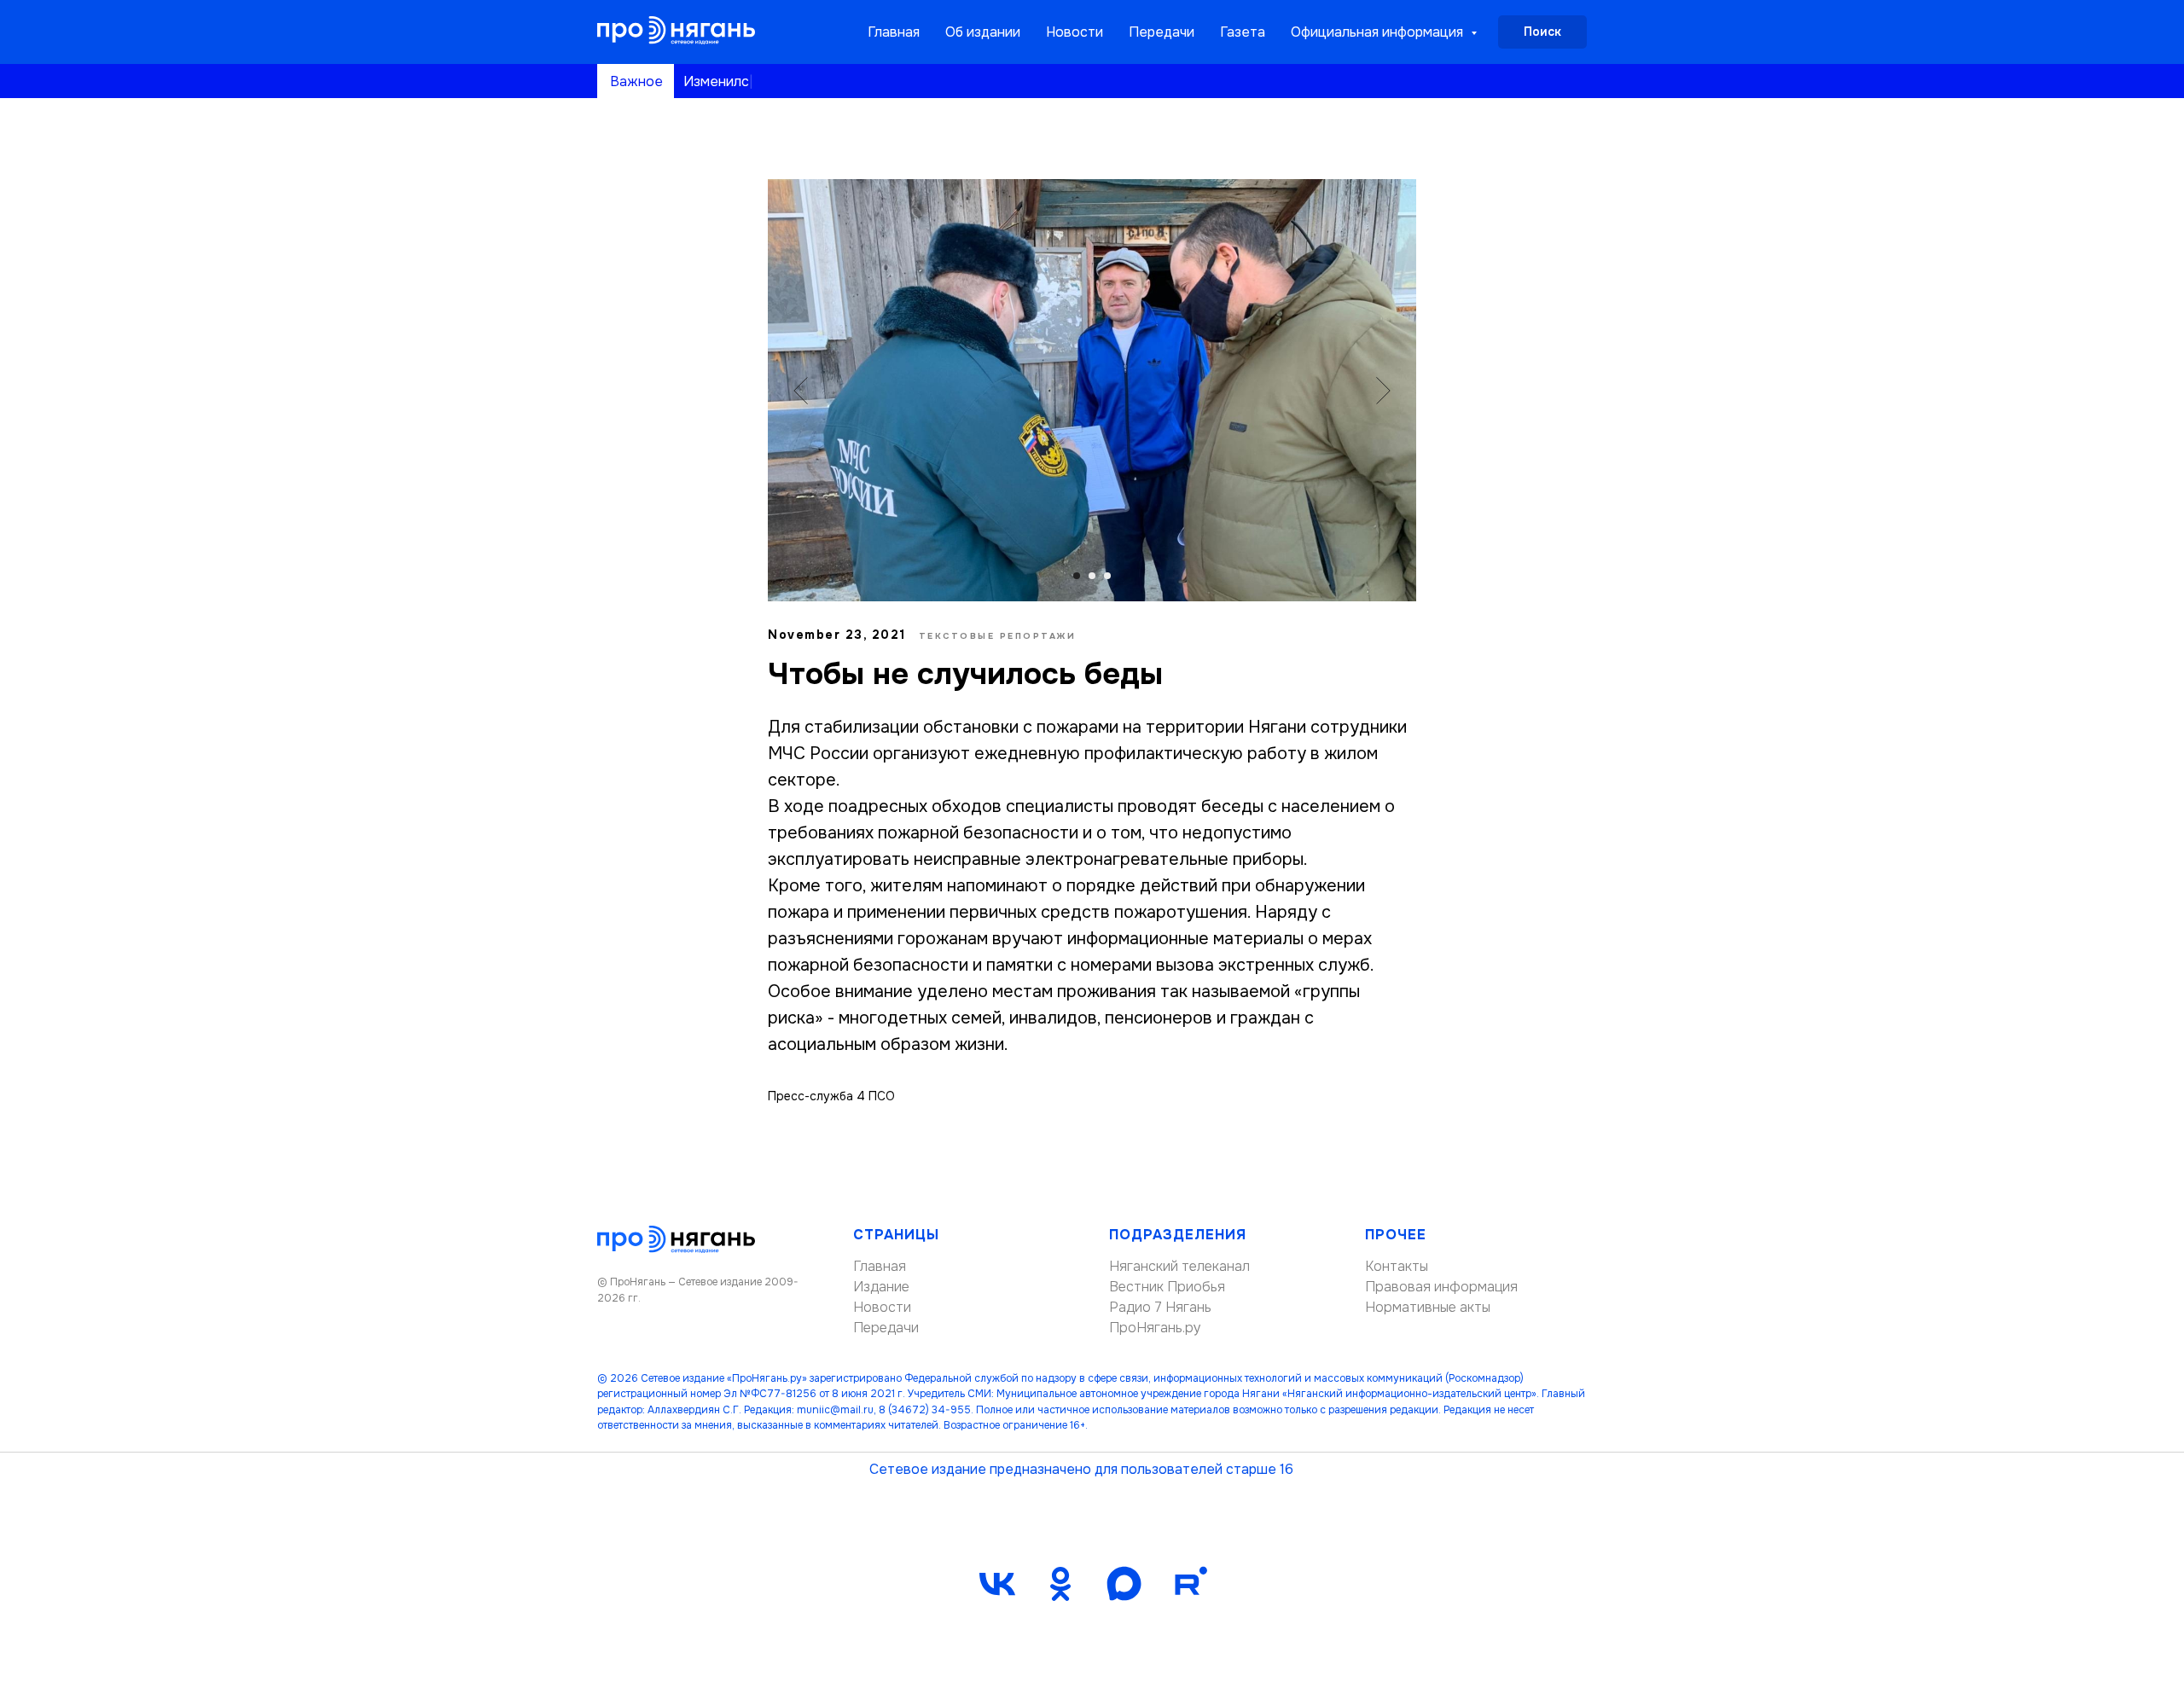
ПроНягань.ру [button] (1155, 1328)
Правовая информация (1441, 1287)
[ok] (1060, 1584)
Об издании (983, 32)
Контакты (1397, 1266)
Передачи (1162, 32)
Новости (1075, 32)
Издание (881, 1287)
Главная (894, 32)
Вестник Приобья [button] (1167, 1287)
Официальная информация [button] (1379, 32)
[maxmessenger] (1124, 1584)
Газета (1243, 32)
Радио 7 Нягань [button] (1160, 1307)
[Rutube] (1187, 1584)
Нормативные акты (1428, 1307)
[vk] (997, 1584)
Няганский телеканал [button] (1179, 1266)
